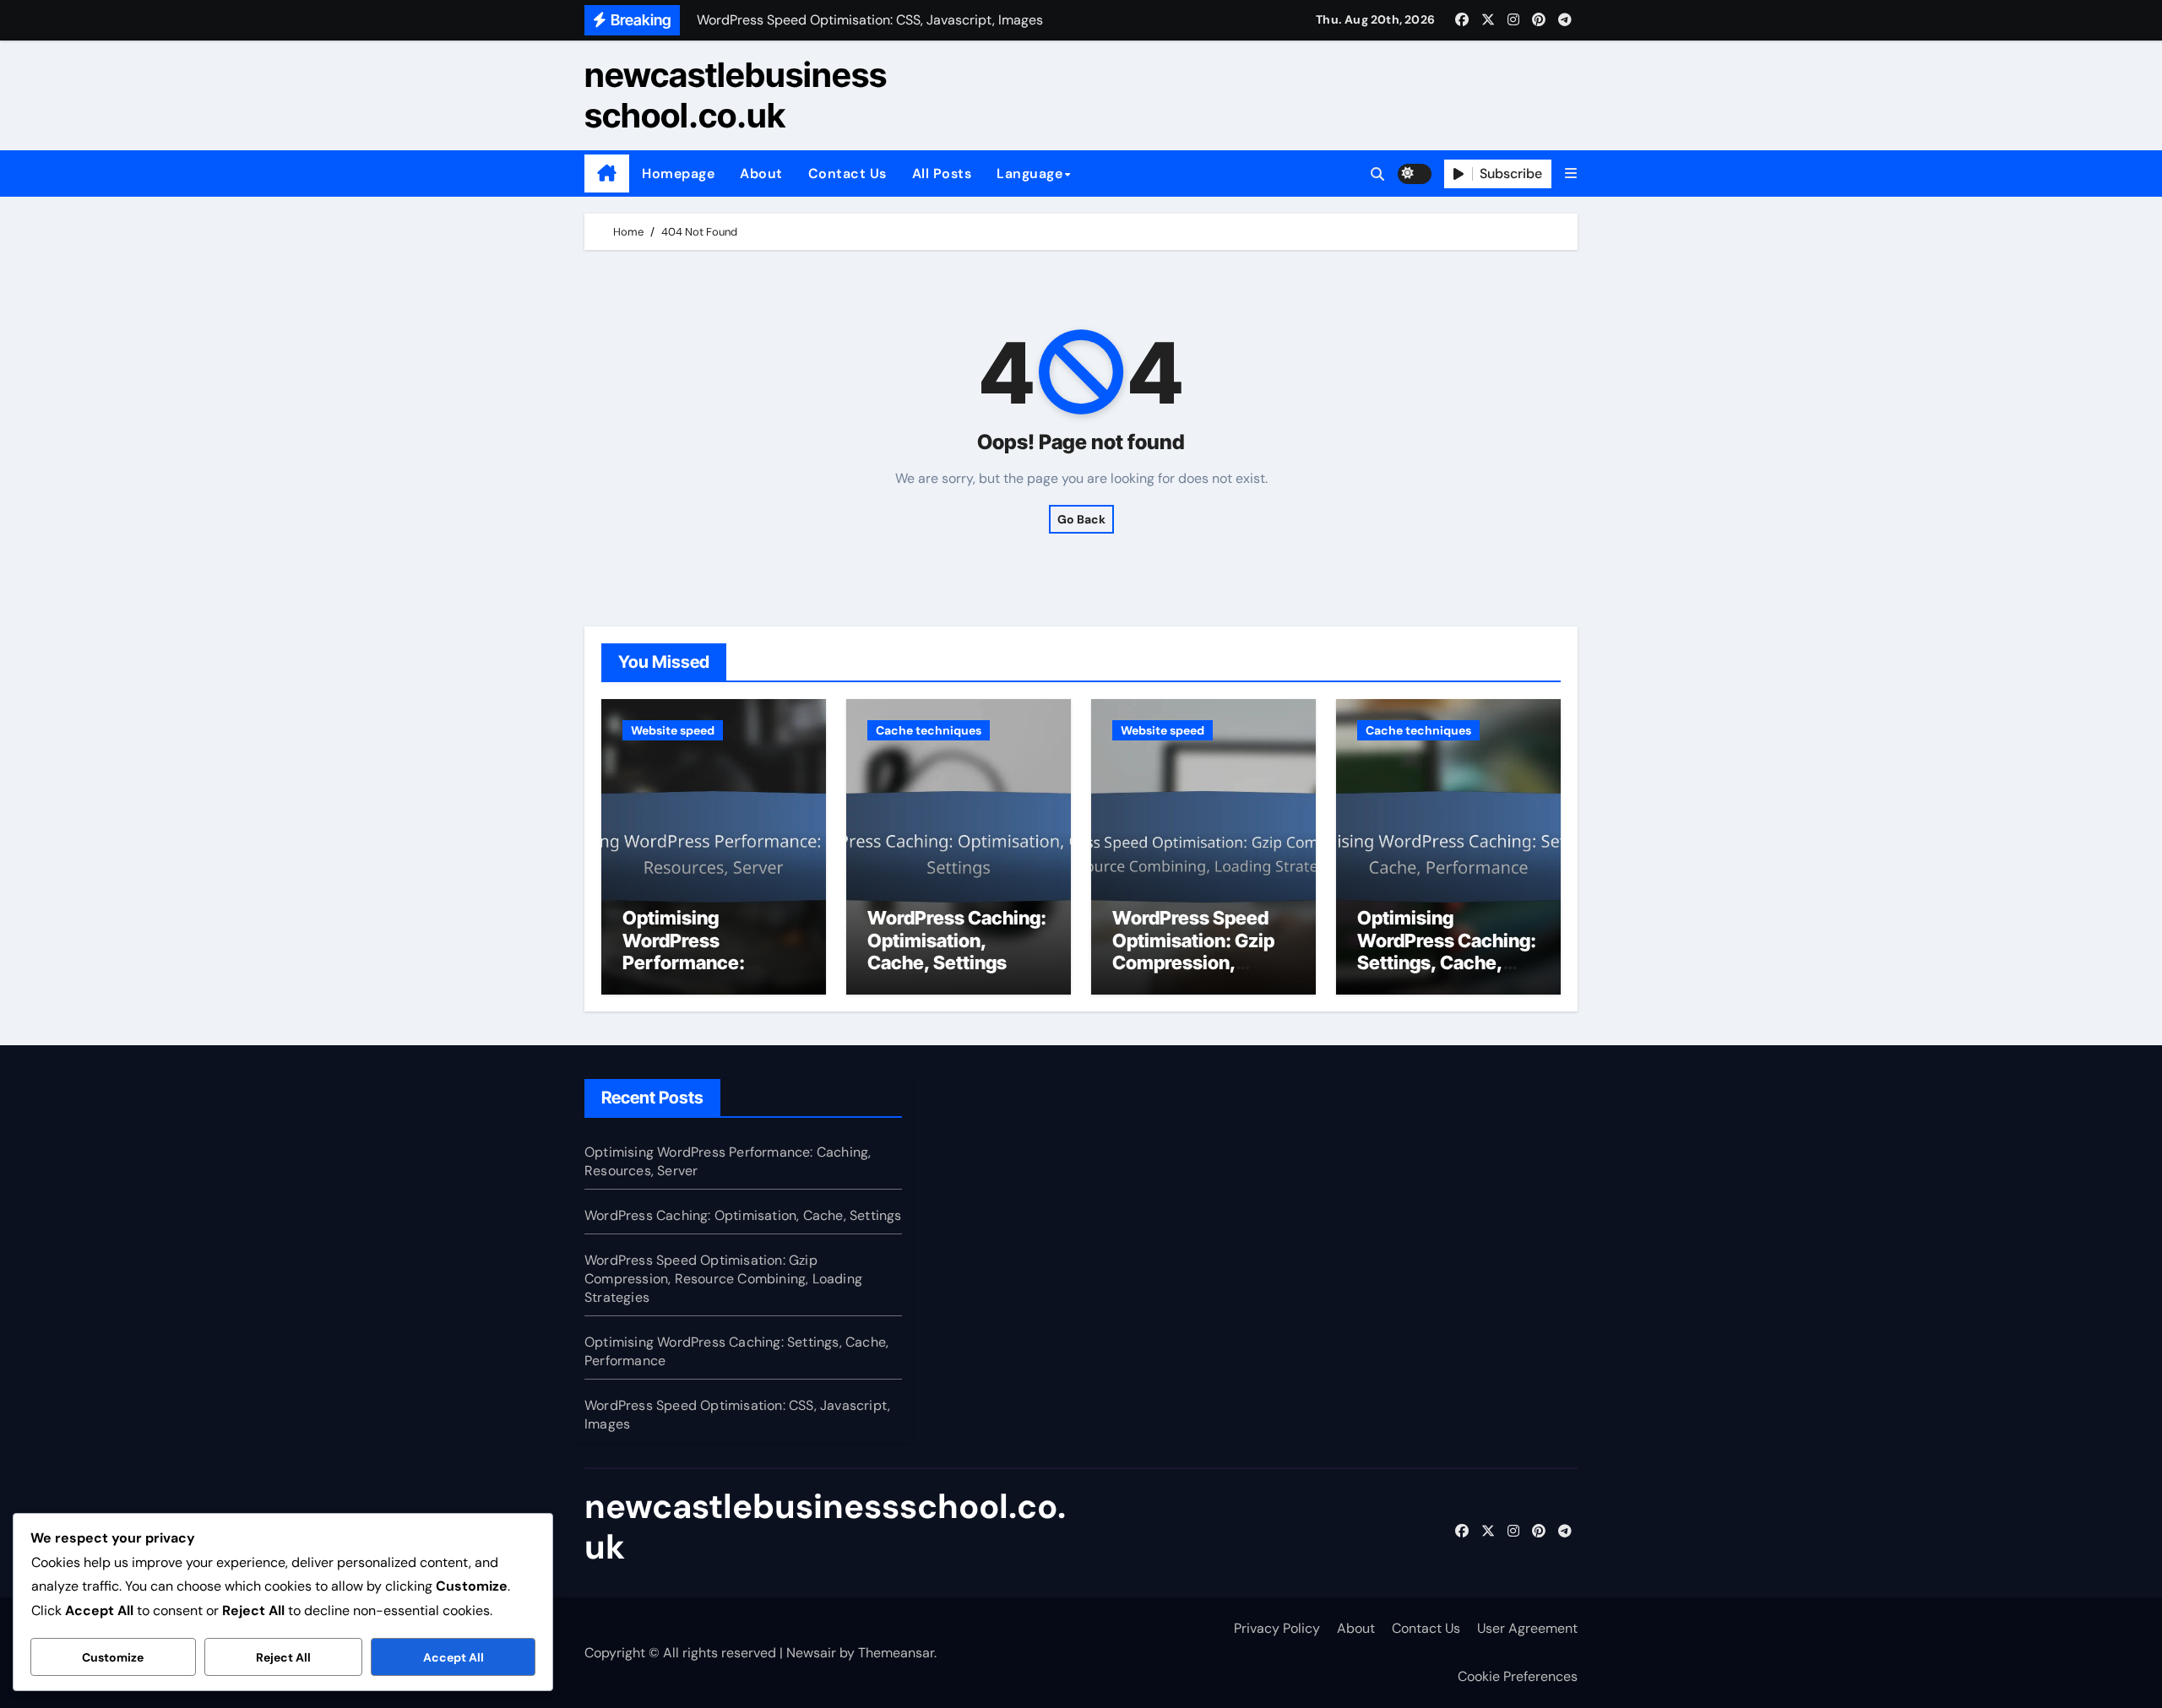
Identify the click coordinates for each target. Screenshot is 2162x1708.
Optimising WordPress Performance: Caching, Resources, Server (713, 962)
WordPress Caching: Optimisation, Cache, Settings (957, 940)
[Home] (607, 174)
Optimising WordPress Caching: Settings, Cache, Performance (1447, 951)
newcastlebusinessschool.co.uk (736, 95)
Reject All (283, 1657)
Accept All (454, 1657)
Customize (113, 1657)
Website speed (673, 730)
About (761, 174)
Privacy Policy (1277, 1628)
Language (1029, 174)
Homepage (678, 174)
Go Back (1081, 519)
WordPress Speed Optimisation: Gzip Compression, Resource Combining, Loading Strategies (723, 1279)
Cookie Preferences (1518, 1676)
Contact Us (847, 174)
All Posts (942, 174)
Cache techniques (929, 730)
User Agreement (1527, 1628)
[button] (1571, 174)
